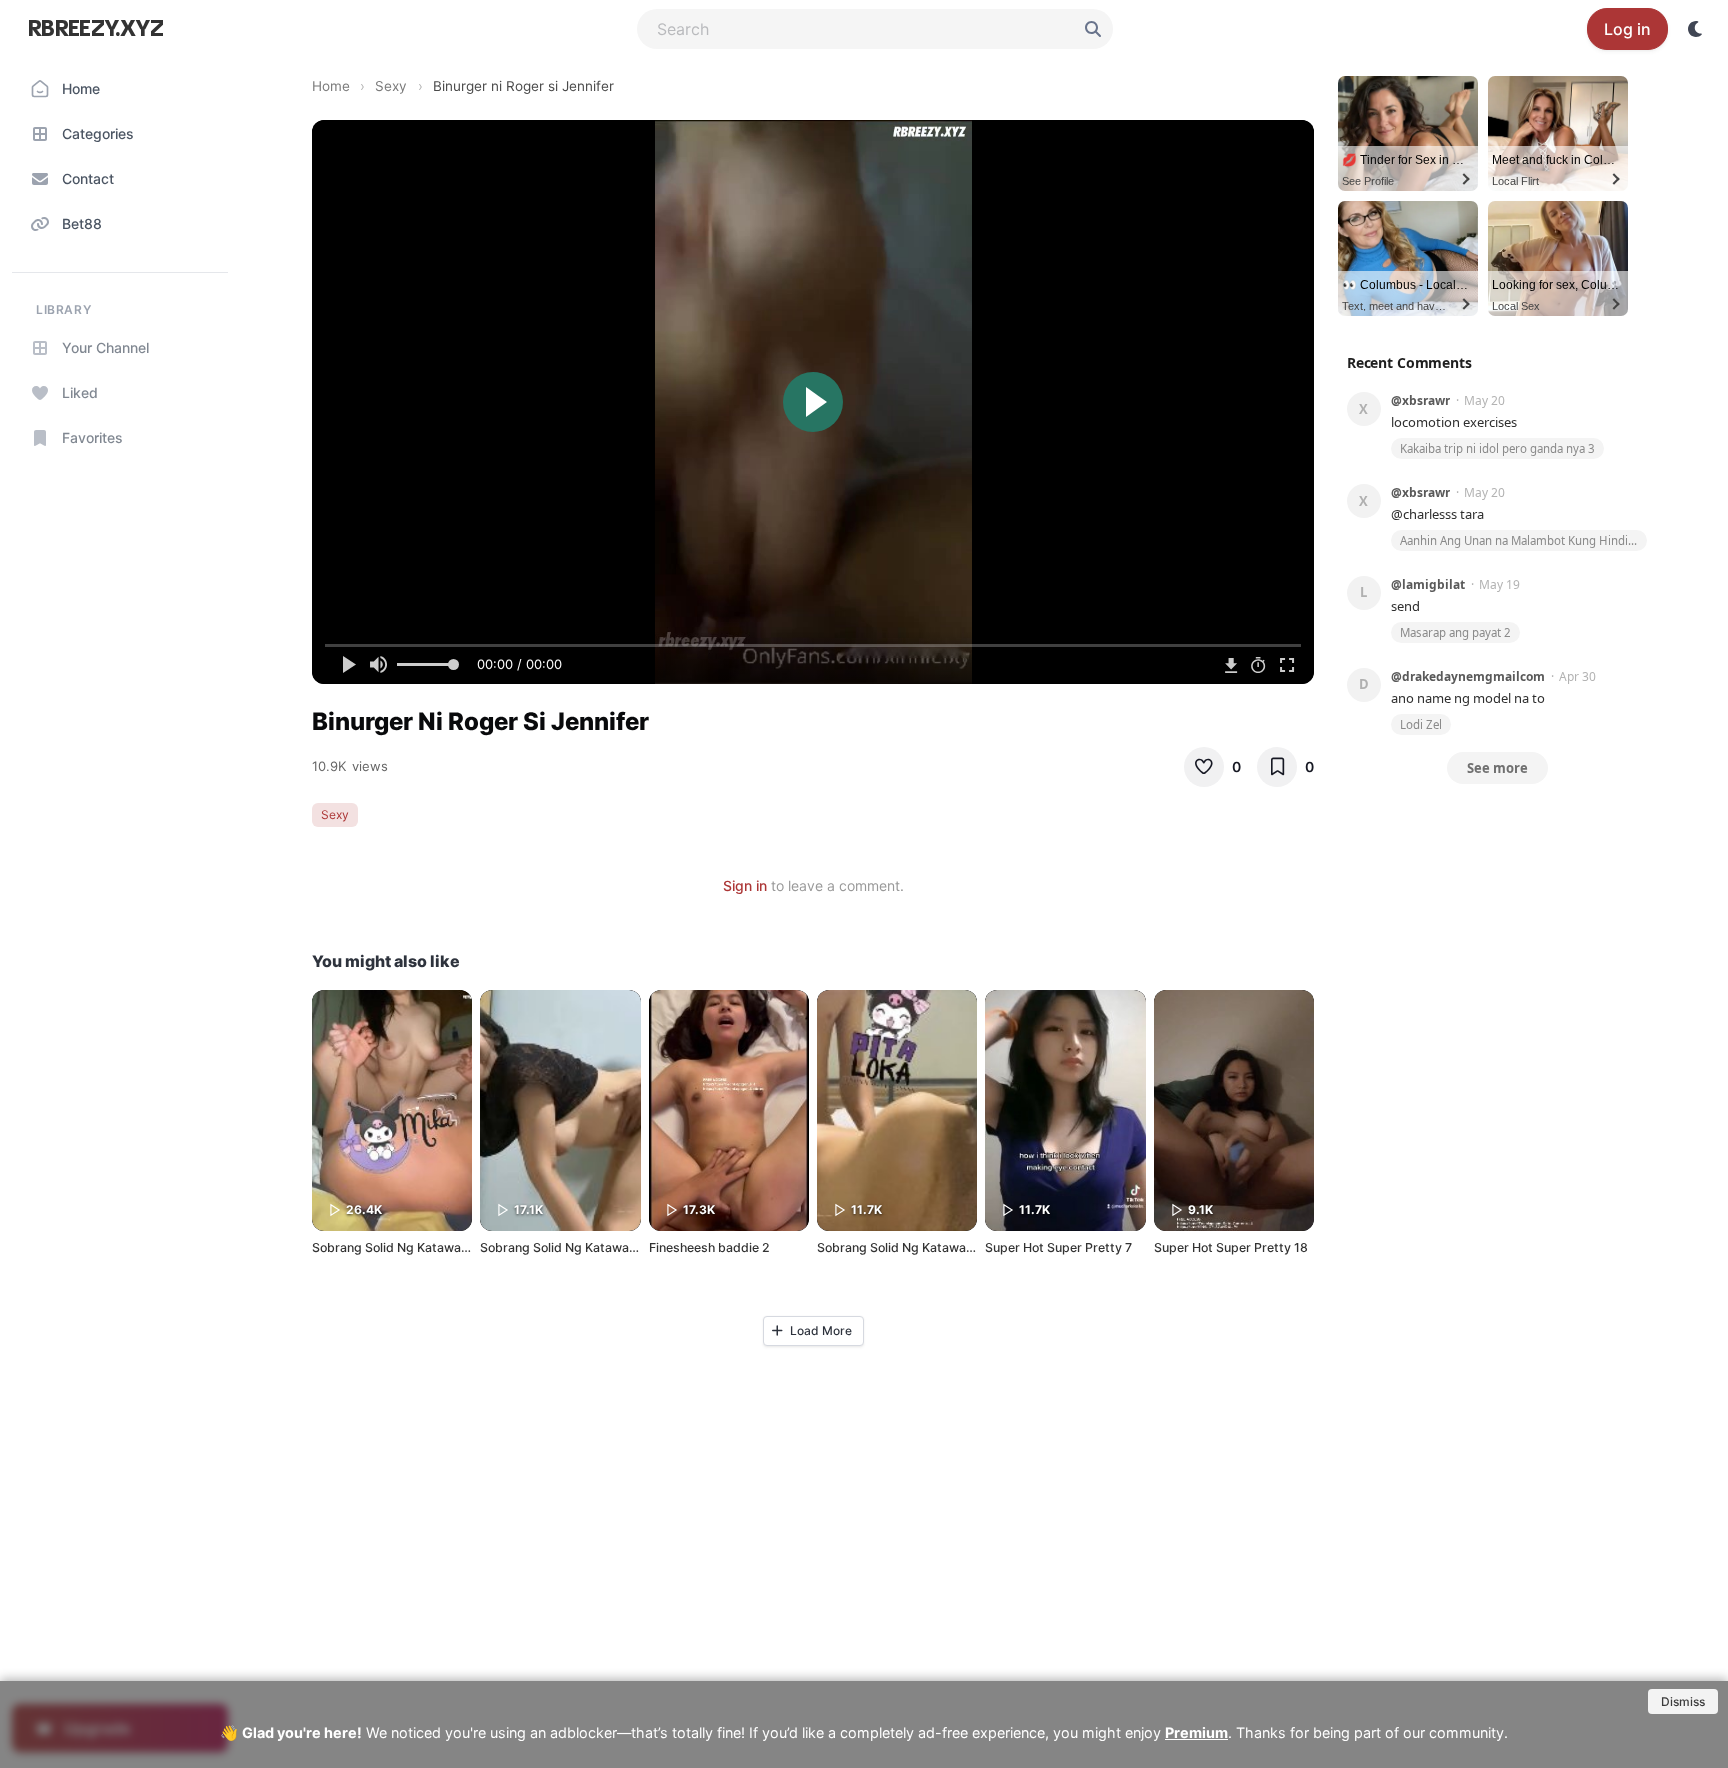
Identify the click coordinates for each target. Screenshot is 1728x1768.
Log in (1627, 29)
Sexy (391, 86)
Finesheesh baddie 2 (709, 1247)
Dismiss (1683, 1701)
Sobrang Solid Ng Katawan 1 (899, 1247)
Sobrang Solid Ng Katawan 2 (563, 1247)
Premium (1196, 1732)
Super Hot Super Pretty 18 (1231, 1247)
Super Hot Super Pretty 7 (1058, 1247)
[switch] (1696, 29)
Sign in (745, 885)
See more (1497, 768)
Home (331, 86)
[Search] (1093, 29)
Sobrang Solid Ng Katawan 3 (395, 1247)
